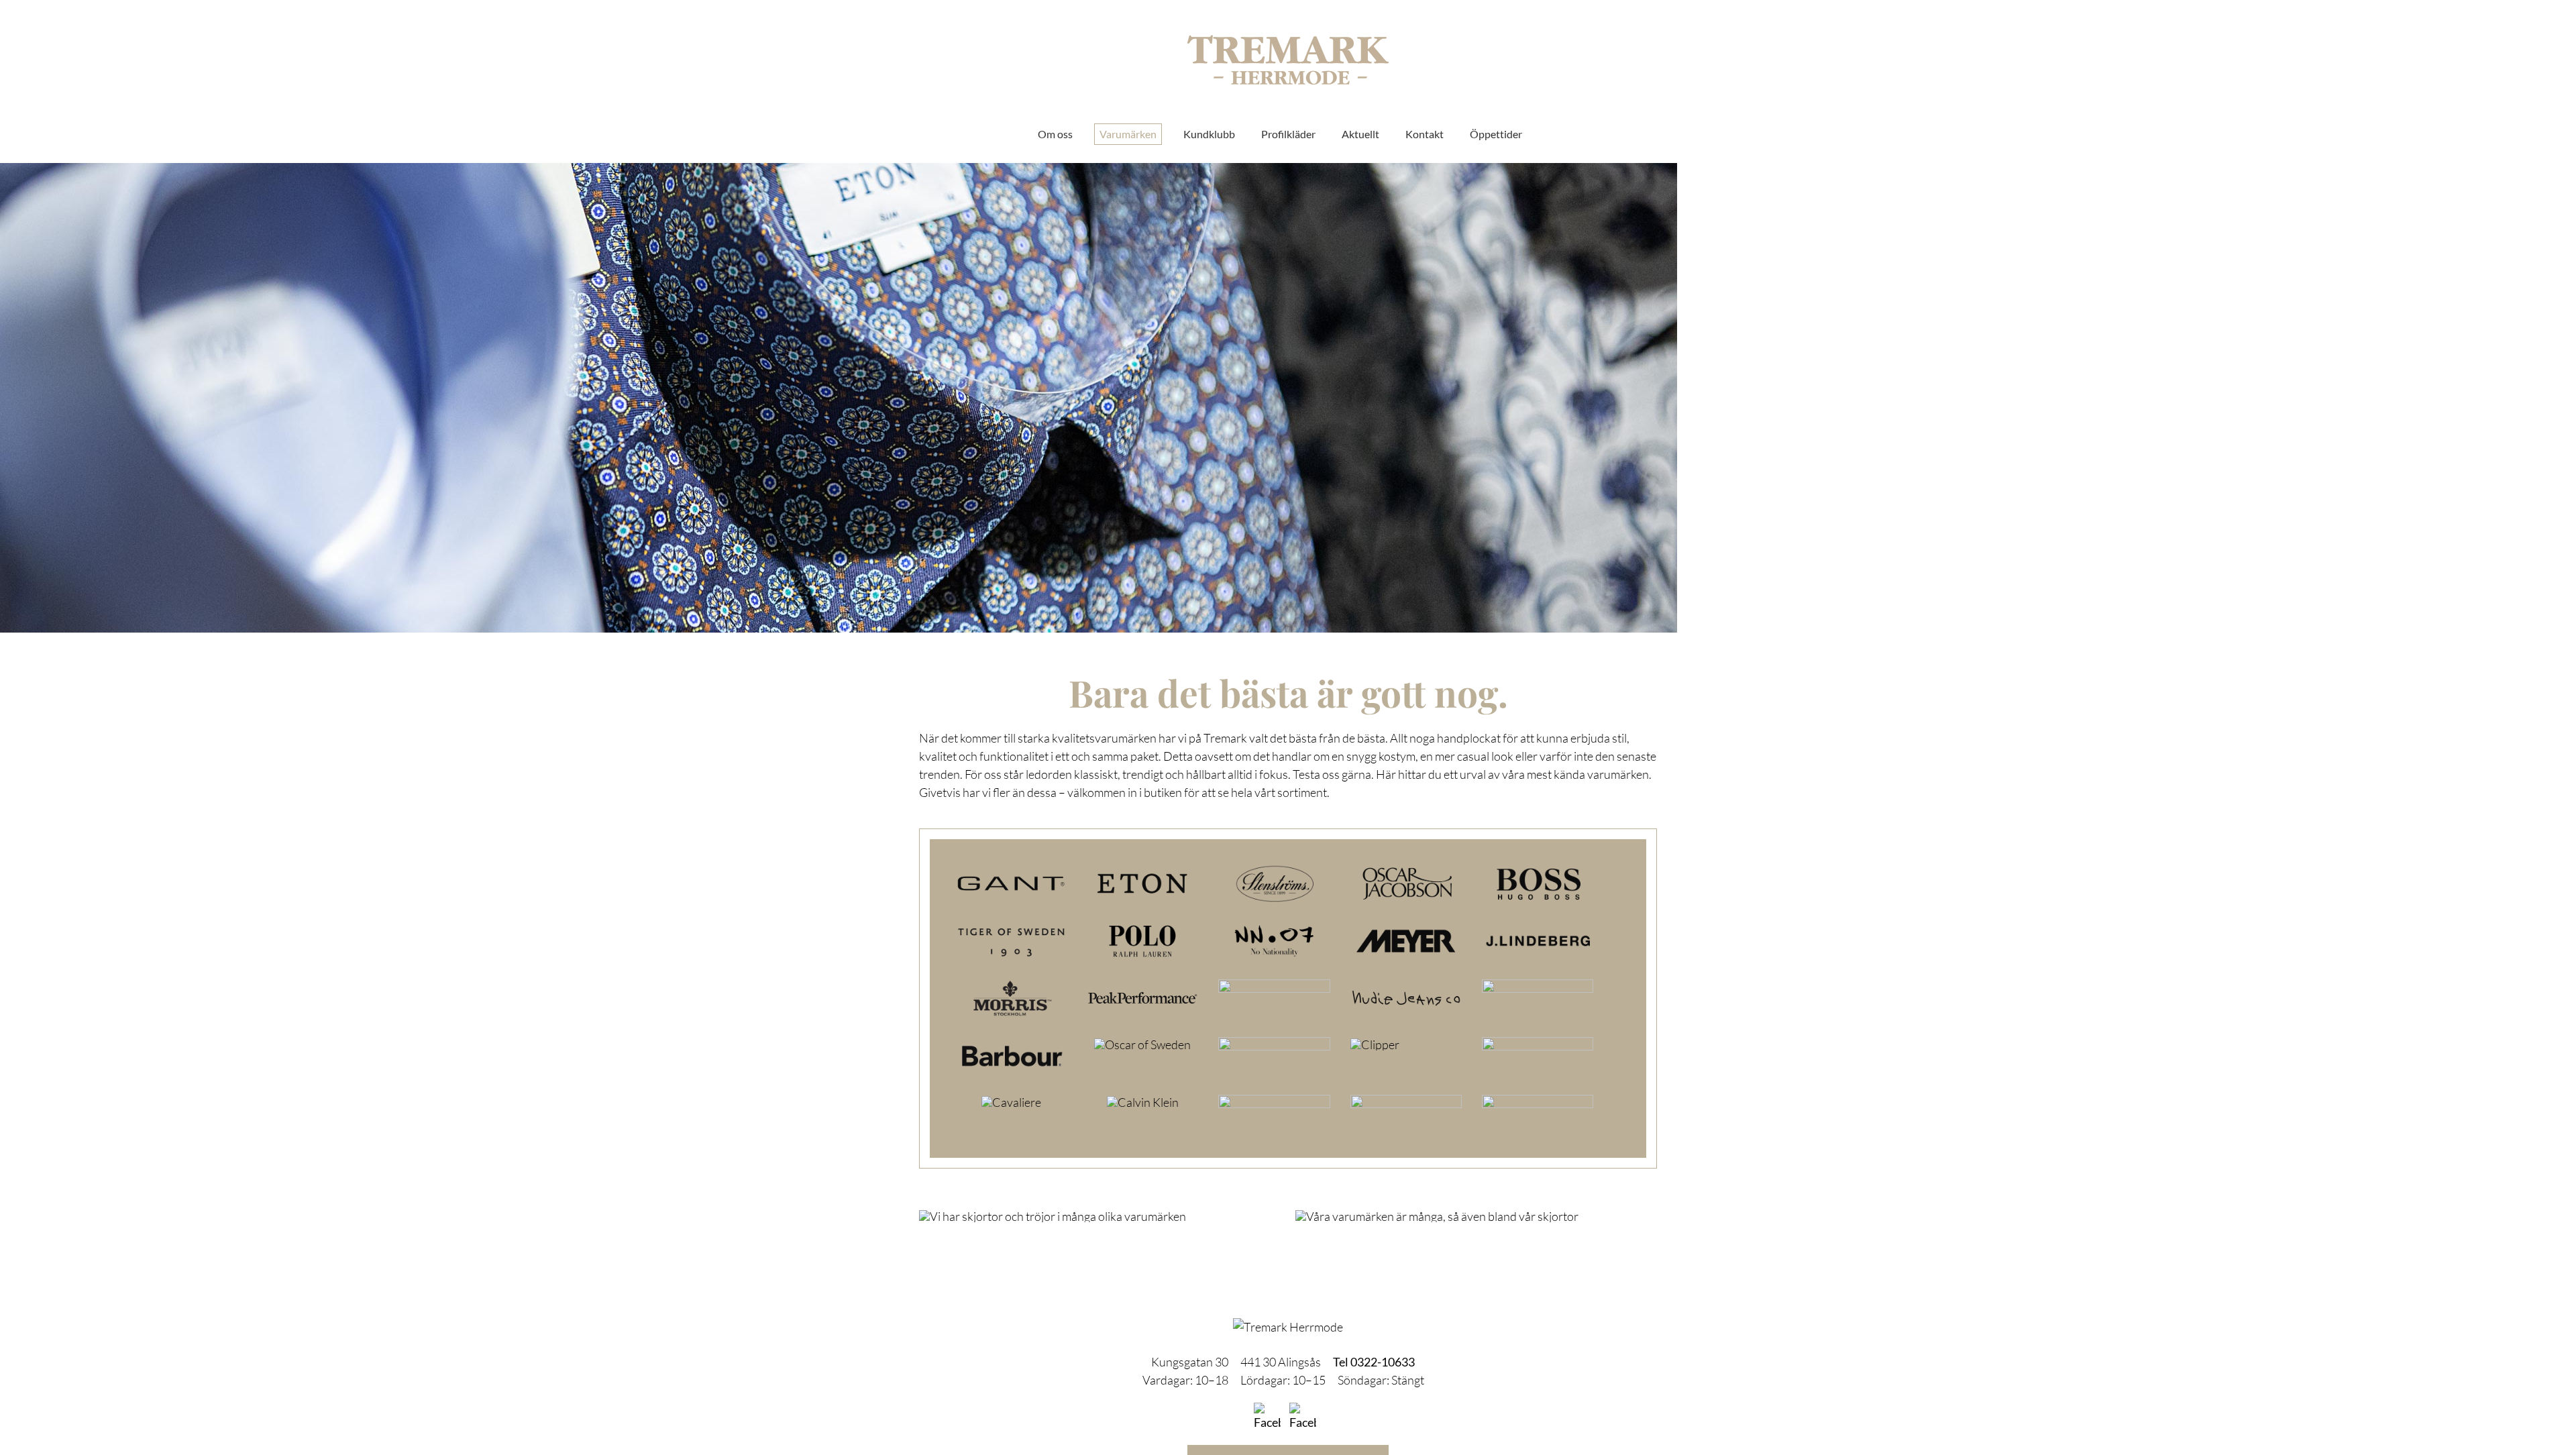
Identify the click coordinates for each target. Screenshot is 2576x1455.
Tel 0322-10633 (1374, 1362)
